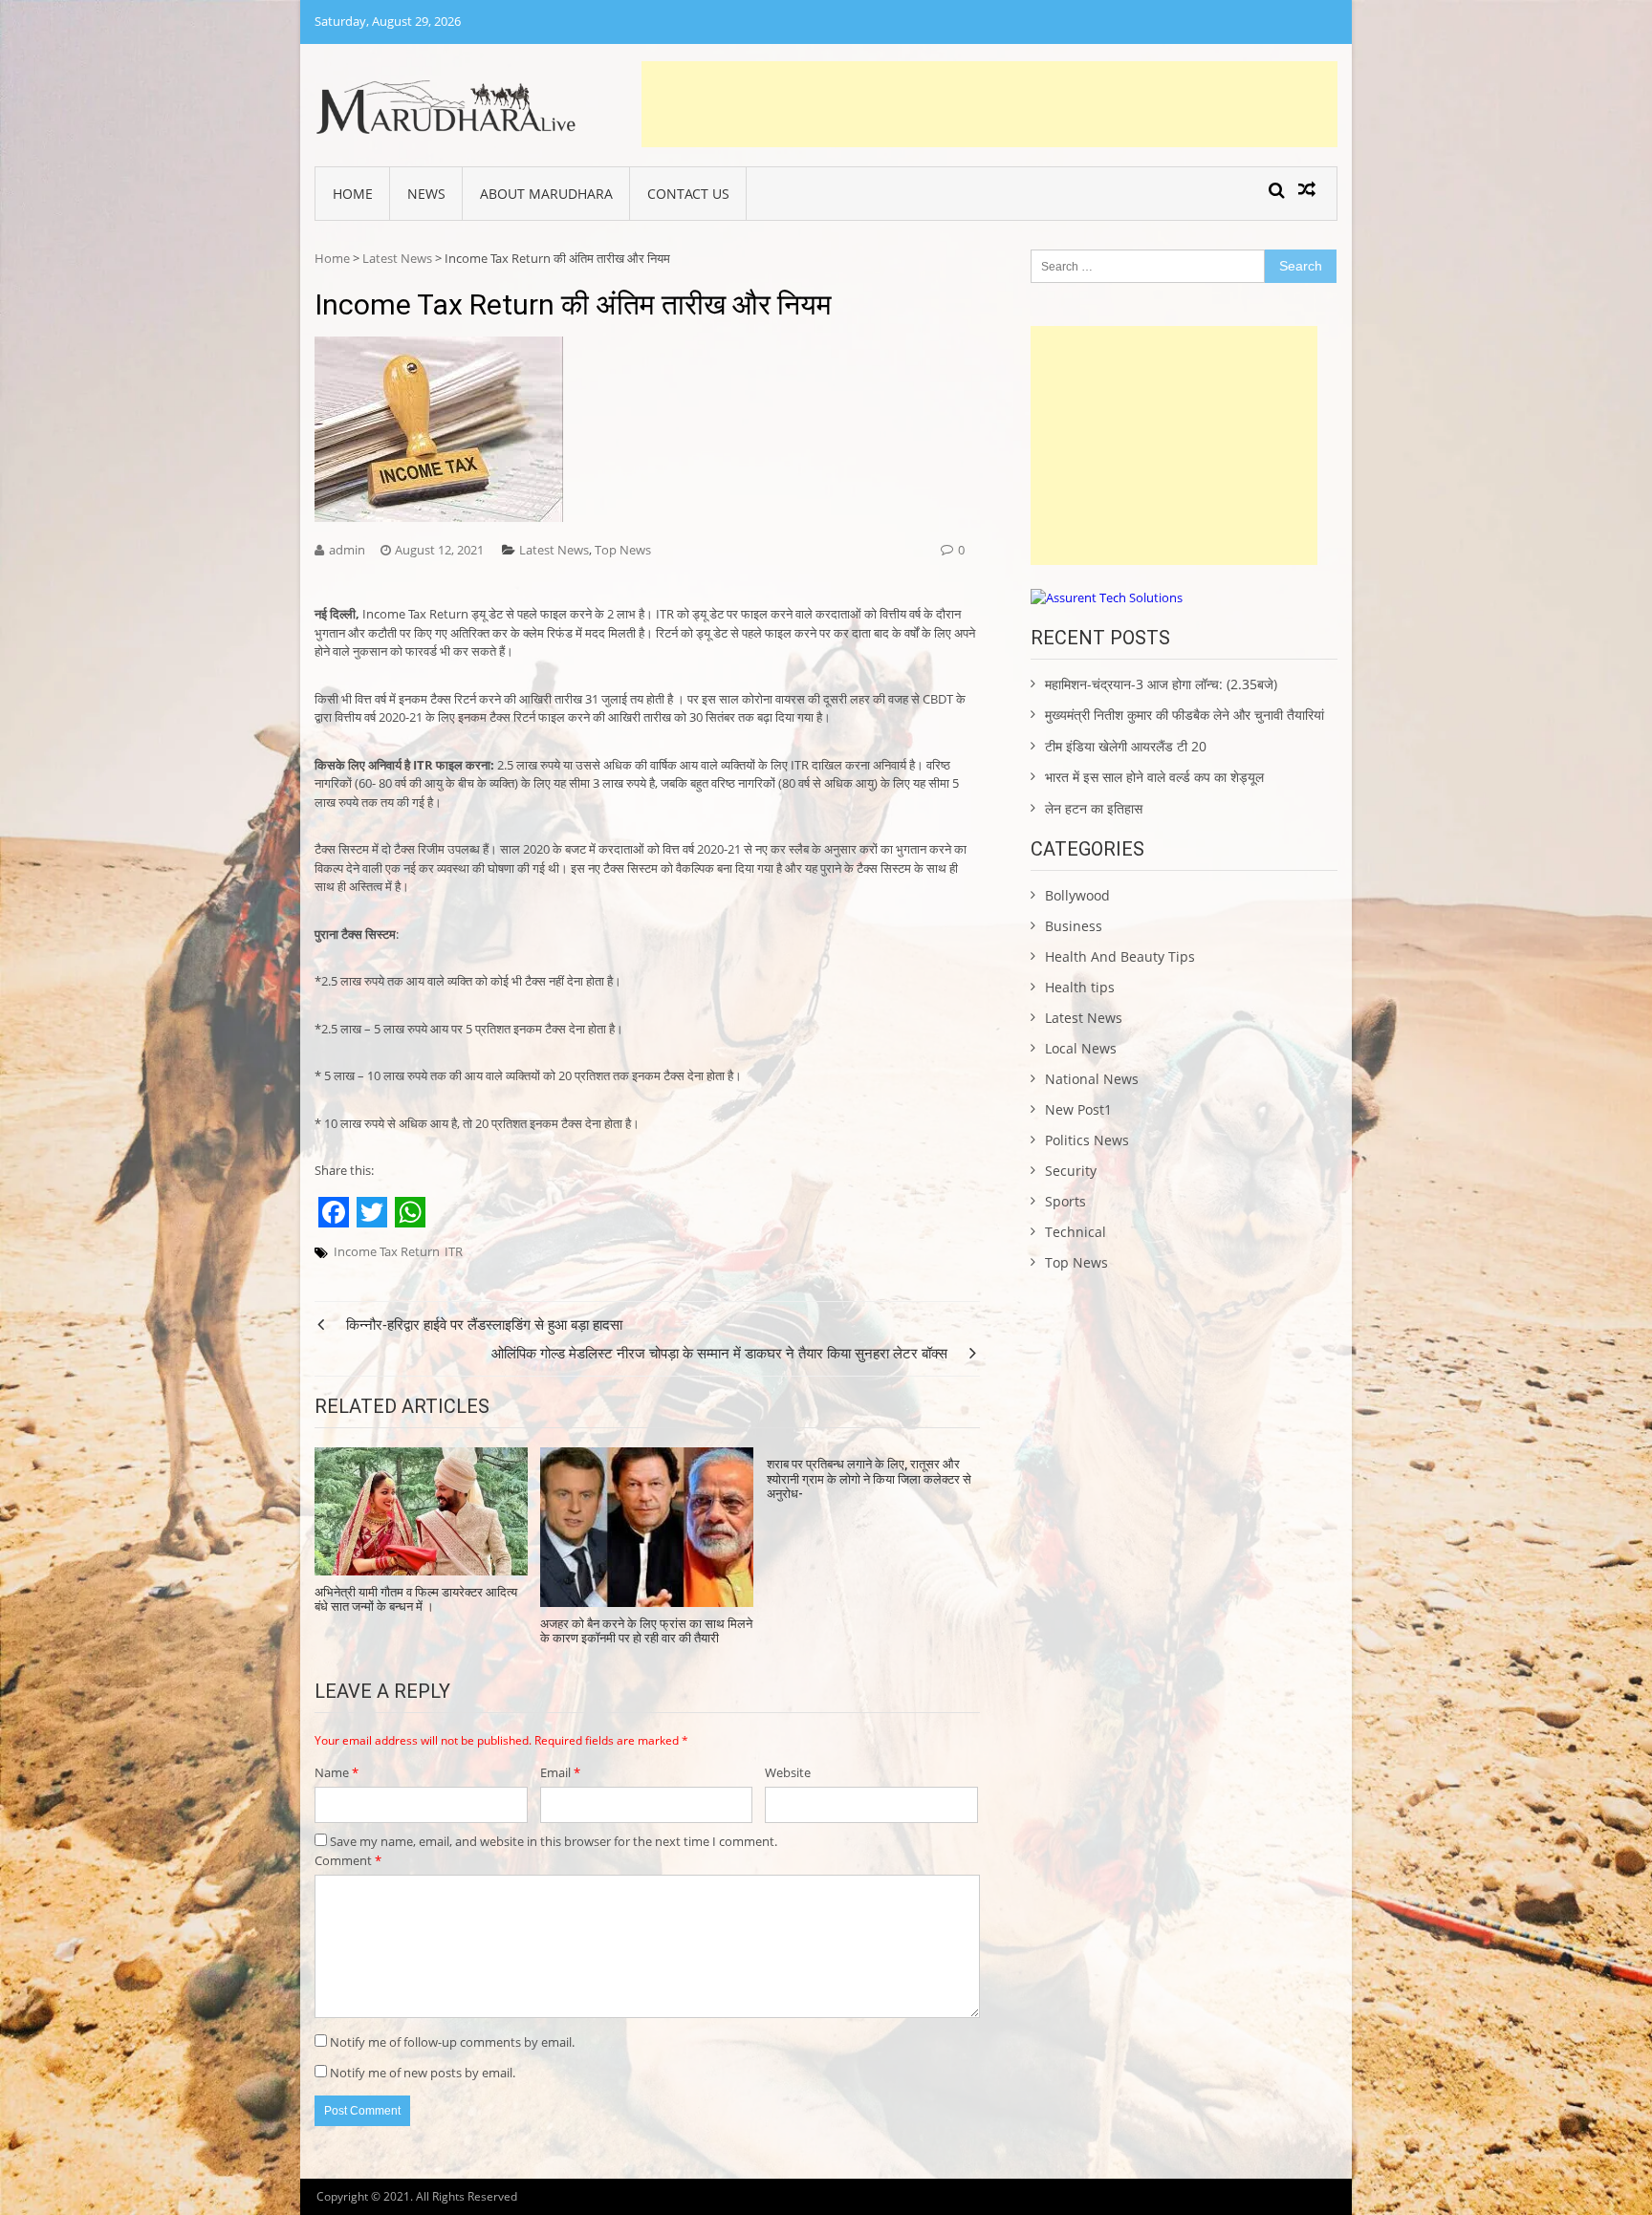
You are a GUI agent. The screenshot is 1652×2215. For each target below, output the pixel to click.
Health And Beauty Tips (1120, 956)
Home (353, 194)
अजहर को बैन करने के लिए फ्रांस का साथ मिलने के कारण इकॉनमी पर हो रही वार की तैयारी (646, 1631)
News (426, 194)
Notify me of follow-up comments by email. (452, 2042)
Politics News (1087, 1140)
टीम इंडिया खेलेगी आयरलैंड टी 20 (1126, 746)
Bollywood (1077, 895)
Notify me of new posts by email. (423, 2073)
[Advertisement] (989, 104)
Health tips (1080, 987)
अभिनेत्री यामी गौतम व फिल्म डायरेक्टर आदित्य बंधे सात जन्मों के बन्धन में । (416, 1600)
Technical (1076, 1232)
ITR (454, 1251)
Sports (1065, 1201)
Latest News (397, 258)
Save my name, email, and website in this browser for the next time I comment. (554, 1841)
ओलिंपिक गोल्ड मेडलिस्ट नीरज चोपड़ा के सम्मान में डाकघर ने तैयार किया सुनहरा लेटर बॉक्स (719, 1353)
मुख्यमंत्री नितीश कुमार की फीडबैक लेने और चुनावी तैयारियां (1185, 715)
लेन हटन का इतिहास (1094, 808)
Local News (1081, 1048)
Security (1071, 1171)
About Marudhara (546, 194)
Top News (623, 550)
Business (1074, 926)
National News (1092, 1079)
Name (337, 1772)
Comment (348, 1860)
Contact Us (688, 194)
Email (560, 1772)
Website (788, 1772)
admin (347, 550)
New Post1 (1078, 1109)
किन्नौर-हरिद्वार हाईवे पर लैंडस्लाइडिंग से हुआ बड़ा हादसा (484, 1324)
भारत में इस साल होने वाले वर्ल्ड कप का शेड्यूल (1154, 777)
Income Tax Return (387, 1251)
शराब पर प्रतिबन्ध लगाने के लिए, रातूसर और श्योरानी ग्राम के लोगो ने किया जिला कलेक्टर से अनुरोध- (869, 1479)
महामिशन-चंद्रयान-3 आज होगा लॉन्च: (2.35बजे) (1161, 684)
